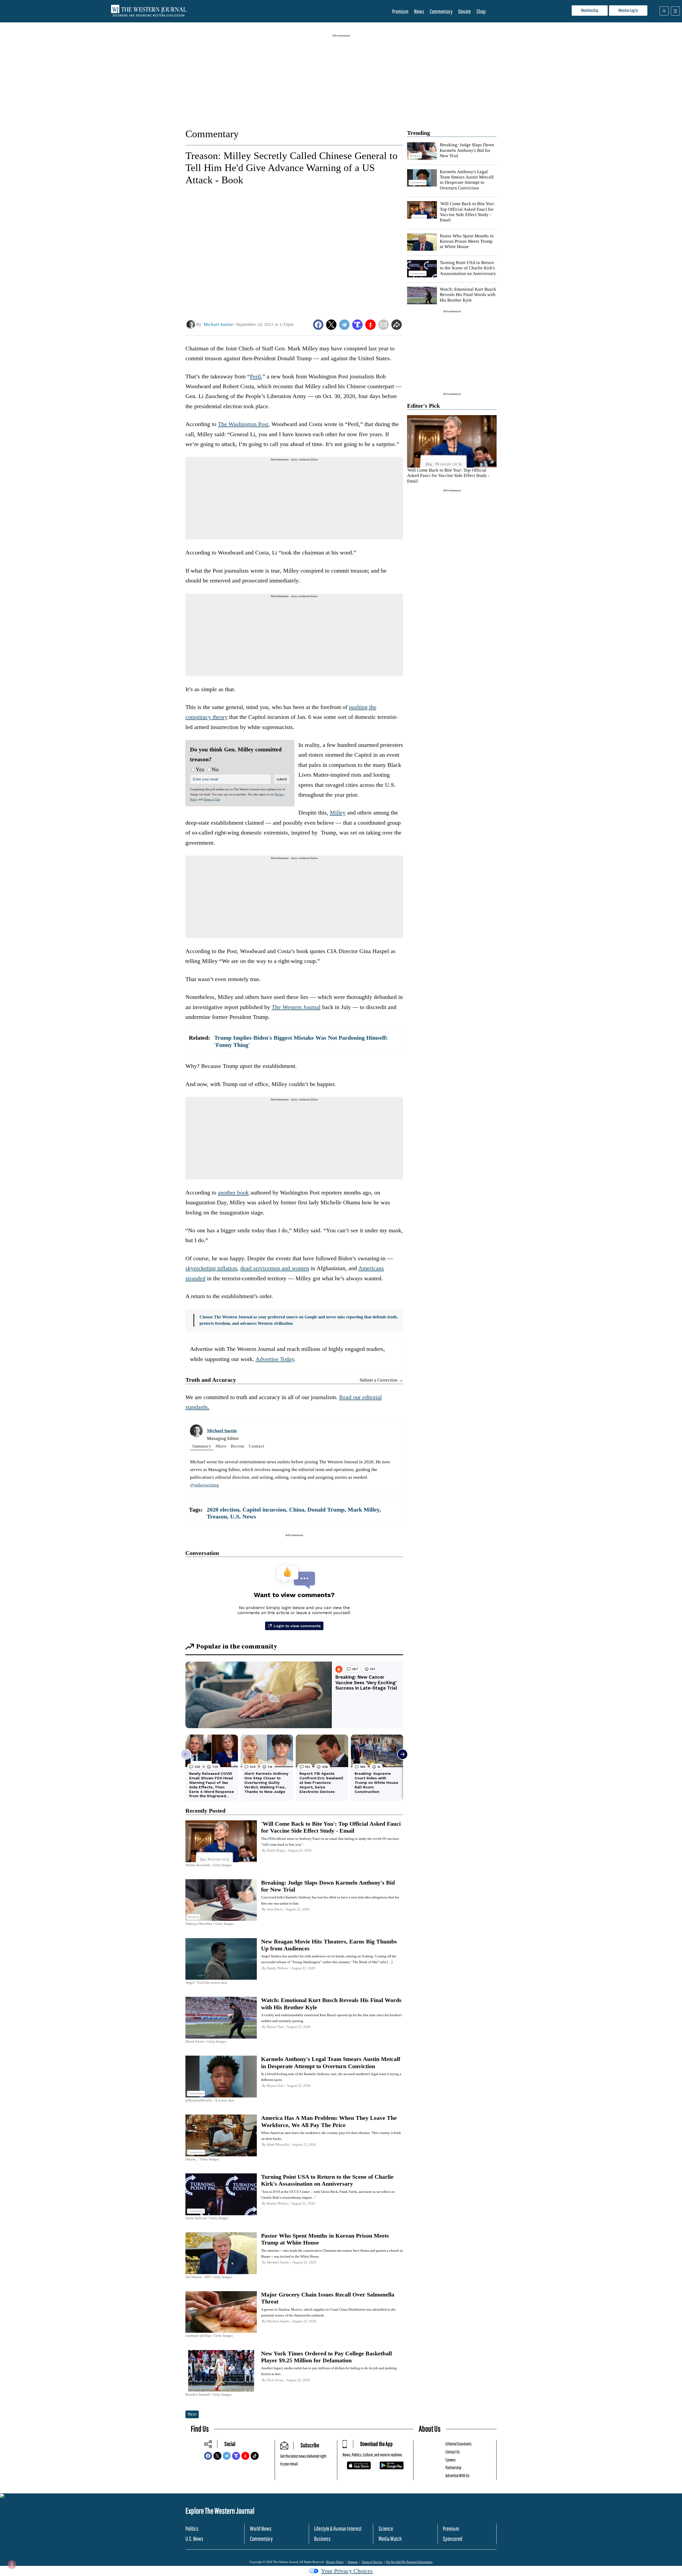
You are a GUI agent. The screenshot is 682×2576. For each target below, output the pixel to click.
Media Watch (390, 2539)
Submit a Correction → (381, 1380)
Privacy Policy (335, 2562)
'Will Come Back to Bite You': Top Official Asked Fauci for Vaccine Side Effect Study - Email (468, 212)
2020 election (223, 1510)
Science (386, 2528)
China (297, 1510)
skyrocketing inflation (211, 1268)
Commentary (441, 11)
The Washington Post (243, 424)
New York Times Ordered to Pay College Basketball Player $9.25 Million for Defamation (326, 2357)
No (215, 769)
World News (261, 2528)
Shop (481, 11)
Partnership (453, 2467)
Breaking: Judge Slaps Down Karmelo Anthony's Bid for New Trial (467, 150)
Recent (238, 1446)
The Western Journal (296, 1007)
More (221, 1446)
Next (192, 2414)
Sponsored (453, 2539)
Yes (200, 769)
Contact (256, 1446)
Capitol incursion (264, 1510)
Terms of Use (212, 799)
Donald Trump (326, 1510)
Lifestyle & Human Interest (338, 2528)
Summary (202, 1446)
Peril (255, 376)
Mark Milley (364, 1510)
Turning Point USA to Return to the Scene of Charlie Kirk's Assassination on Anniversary (468, 268)
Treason (217, 1516)
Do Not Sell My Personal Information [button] (409, 2562)
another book (233, 1192)
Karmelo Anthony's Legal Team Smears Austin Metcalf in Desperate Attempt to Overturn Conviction (467, 180)
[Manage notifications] (12, 2564)
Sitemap (353, 2562)
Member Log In (628, 10)
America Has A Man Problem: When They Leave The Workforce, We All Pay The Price (329, 2121)
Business (322, 2539)
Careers (450, 2460)
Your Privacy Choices (347, 2571)
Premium (400, 11)
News (419, 11)
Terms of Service (372, 2562)
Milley (338, 813)
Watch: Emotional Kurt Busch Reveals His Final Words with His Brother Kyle (468, 295)
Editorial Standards (458, 2444)
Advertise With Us (457, 2475)
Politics (192, 2528)
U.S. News (243, 1516)
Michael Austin (222, 1431)
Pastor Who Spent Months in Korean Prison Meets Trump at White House (467, 241)
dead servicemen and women (275, 1268)
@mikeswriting (204, 1485)
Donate (464, 11)
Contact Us (453, 2452)
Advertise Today (275, 1359)
